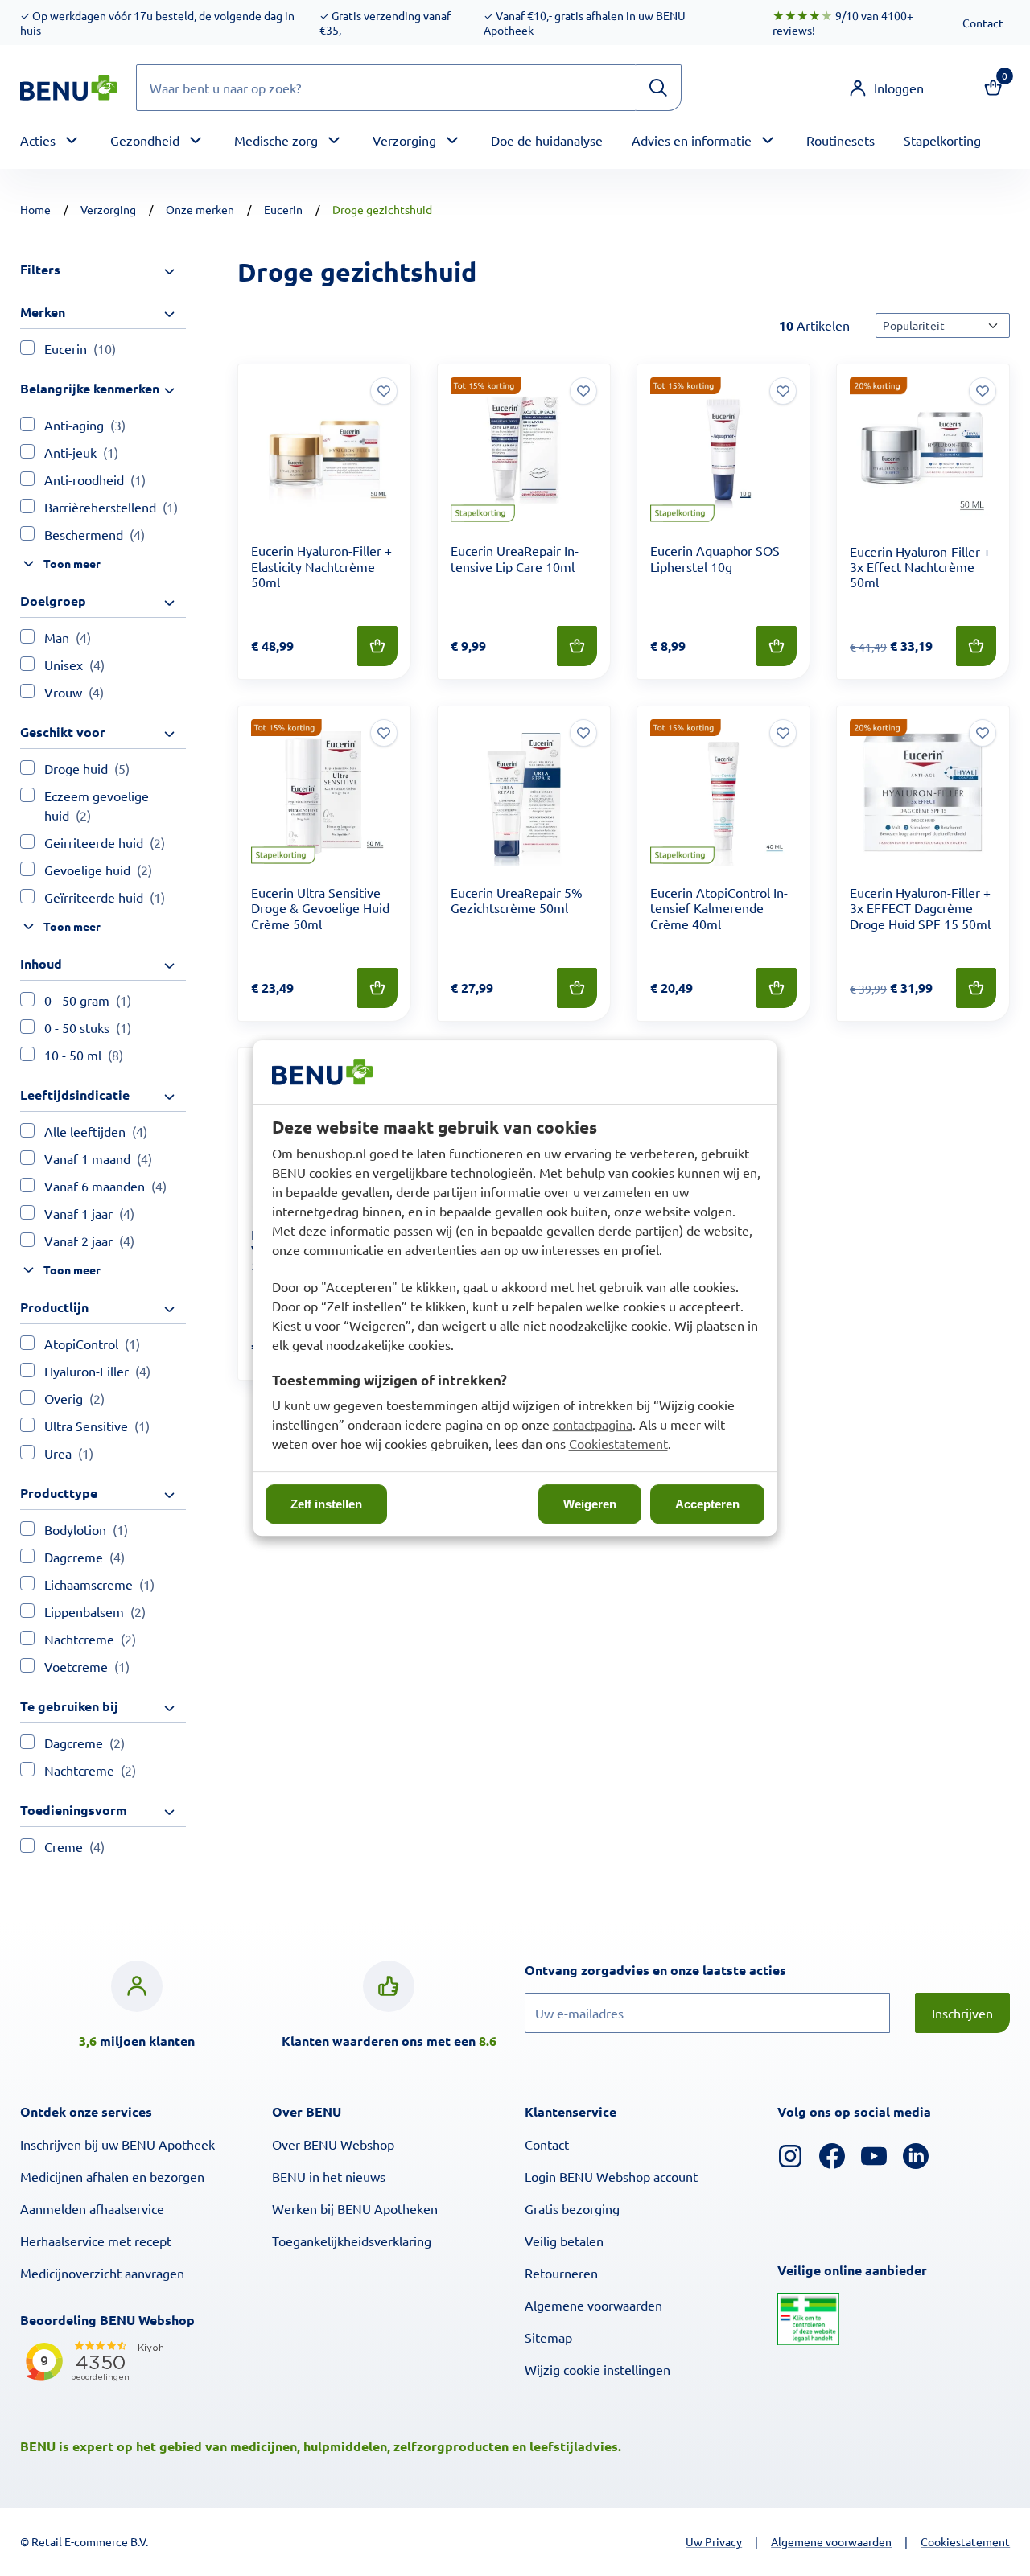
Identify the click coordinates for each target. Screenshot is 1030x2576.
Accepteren (707, 1504)
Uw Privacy (714, 2541)
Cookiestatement (618, 1443)
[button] (886, 88)
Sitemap (548, 2337)
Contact (983, 23)
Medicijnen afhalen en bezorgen (112, 2176)
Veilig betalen (564, 2241)
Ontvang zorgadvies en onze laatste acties (688, 1969)
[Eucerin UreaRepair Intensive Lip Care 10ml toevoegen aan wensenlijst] (583, 391)
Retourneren (561, 2273)
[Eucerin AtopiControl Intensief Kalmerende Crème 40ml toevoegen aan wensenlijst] (783, 733)
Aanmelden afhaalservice (92, 2208)
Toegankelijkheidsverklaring (352, 2241)
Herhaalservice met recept (96, 2241)
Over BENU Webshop (333, 2144)
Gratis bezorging (572, 2208)
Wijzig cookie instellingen (597, 2369)
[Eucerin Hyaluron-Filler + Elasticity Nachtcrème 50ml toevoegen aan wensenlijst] (384, 391)
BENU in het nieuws (329, 2176)
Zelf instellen (326, 1504)
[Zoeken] (658, 88)
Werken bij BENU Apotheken (355, 2208)
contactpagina (593, 1424)
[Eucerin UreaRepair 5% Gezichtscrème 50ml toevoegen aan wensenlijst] (583, 733)
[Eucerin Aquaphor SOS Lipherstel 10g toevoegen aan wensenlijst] (783, 391)
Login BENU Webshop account (611, 2176)
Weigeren (590, 1504)
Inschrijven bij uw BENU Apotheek (117, 2144)
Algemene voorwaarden (593, 2305)
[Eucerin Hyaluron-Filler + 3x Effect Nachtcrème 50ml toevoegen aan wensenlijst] (983, 391)
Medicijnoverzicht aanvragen (102, 2273)
